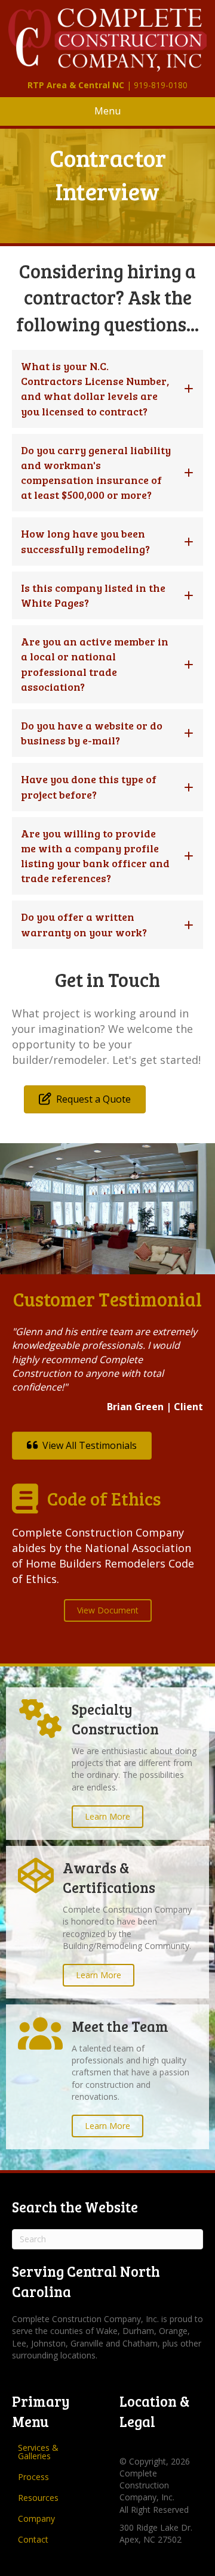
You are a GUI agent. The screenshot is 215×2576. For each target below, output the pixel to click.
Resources (38, 2498)
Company (36, 2518)
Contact (33, 2539)
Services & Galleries (38, 2452)
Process (33, 2477)
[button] (107, 389)
